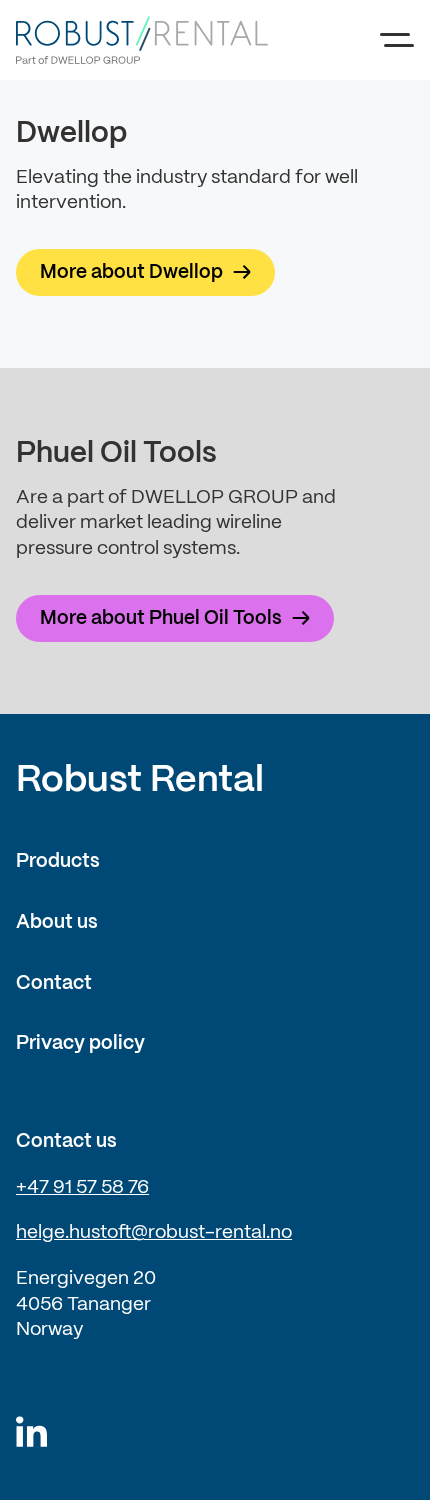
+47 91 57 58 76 (82, 1188)
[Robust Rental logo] (150, 40)
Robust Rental (140, 780)
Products (58, 862)
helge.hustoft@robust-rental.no (154, 1233)
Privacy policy (80, 1044)
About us (57, 923)
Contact (54, 984)
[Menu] (397, 40)
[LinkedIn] (31, 1434)
